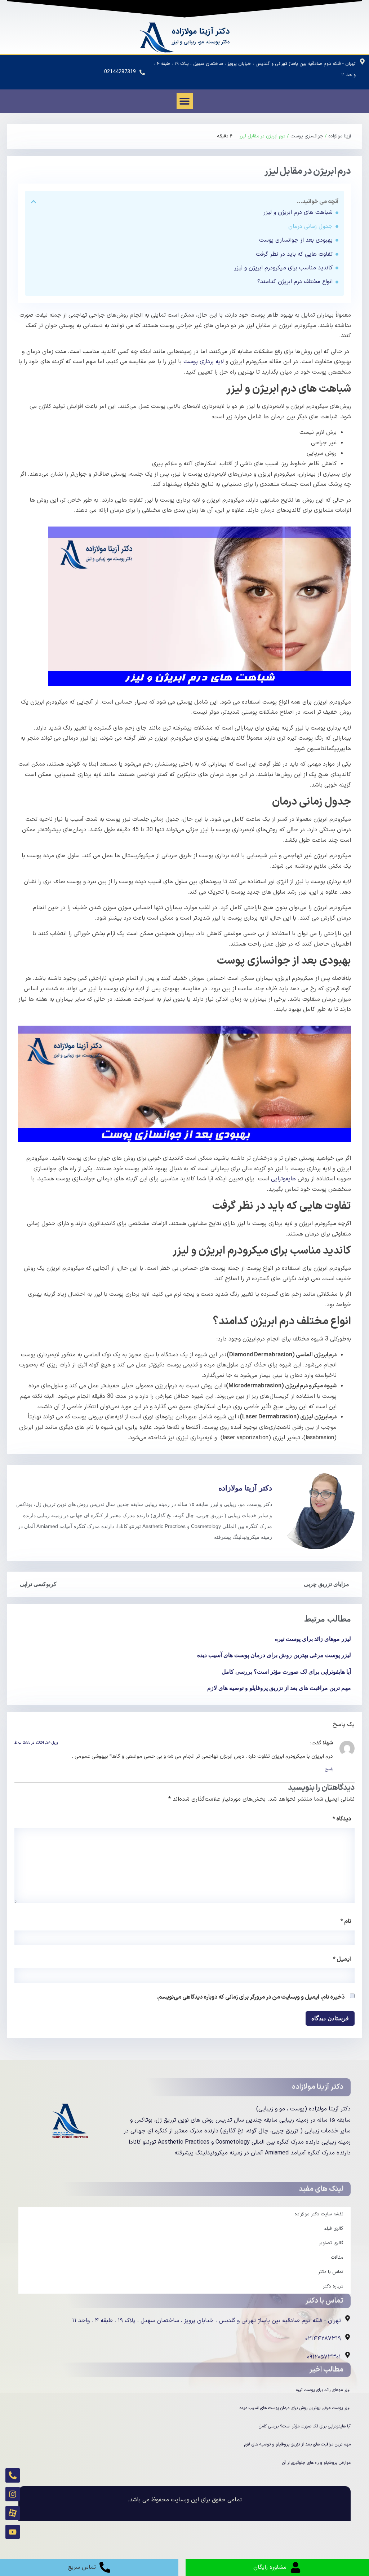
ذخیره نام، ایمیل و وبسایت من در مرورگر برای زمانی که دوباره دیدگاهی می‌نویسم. (250, 1997)
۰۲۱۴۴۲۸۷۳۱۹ (323, 2339)
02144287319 (120, 72)
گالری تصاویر (331, 2243)
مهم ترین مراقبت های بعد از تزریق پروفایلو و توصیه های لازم (279, 1688)
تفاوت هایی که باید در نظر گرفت (294, 254)
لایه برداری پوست (203, 362)
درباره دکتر (333, 2286)
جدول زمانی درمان (310, 226)
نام (346, 1921)
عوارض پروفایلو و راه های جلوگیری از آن (316, 2463)
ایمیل (342, 1959)
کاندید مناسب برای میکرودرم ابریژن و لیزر (283, 268)
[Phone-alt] (13, 2475)
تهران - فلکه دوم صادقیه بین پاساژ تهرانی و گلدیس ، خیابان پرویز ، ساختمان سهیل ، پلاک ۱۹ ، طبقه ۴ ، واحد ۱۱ (206, 2321)
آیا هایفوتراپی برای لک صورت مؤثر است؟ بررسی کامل (286, 1672)
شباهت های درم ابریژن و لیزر (298, 212)
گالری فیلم (334, 2229)
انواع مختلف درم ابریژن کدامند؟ (295, 282)
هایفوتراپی (283, 1179)
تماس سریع (82, 2567)
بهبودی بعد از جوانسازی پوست (296, 240)
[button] (185, 101)
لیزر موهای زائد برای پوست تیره (313, 1639)
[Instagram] (13, 2494)
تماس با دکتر (331, 2272)
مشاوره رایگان (270, 2567)
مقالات (337, 2258)
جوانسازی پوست (307, 136)
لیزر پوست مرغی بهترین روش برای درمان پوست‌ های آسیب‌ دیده (274, 1655)
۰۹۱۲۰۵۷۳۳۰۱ (324, 2357)
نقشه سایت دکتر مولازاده (319, 2214)
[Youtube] (13, 2532)
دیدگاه (342, 1819)
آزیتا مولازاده (340, 136)
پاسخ (329, 1769)
